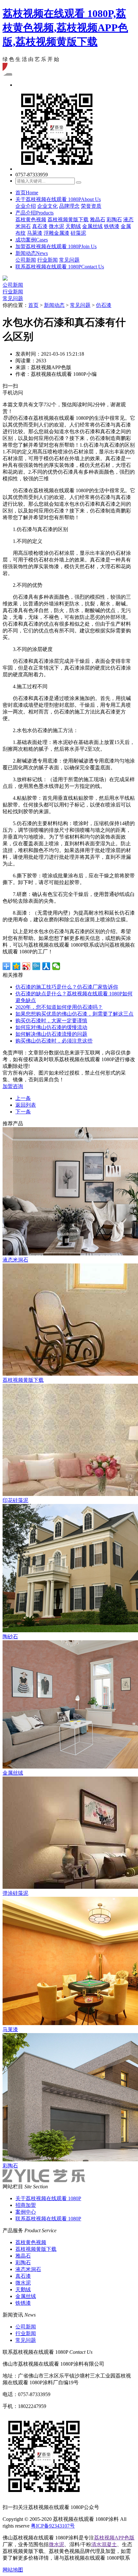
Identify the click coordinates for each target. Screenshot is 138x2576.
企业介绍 (26, 206)
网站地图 (13, 2570)
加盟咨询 (13, 1086)
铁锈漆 (112, 226)
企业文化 (47, 206)
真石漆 (40, 226)
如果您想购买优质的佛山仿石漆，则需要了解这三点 (74, 1014)
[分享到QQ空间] (17, 966)
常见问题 (69, 260)
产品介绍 (34, 213)
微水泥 (56, 226)
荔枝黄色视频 (31, 220)
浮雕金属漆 (56, 233)
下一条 (23, 1112)
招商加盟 (26, 2205)
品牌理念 (69, 206)
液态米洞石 (28, 2269)
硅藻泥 (78, 233)
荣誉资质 (91, 206)
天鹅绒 (73, 226)
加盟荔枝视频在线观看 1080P (56, 246)
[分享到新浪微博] (26, 966)
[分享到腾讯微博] (36, 966)
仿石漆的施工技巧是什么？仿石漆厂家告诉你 (67, 987)
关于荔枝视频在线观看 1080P (58, 199)
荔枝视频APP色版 (114, 2538)
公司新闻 (26, 260)
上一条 (23, 1098)
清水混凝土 (104, 2544)
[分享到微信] (56, 966)
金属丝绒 (92, 226)
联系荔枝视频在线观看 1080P (60, 267)
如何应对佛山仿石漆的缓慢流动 (51, 1027)
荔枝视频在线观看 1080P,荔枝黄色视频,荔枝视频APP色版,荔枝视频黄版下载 (65, 28)
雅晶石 (98, 220)
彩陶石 (114, 220)
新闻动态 (32, 253)
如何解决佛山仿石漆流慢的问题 (51, 1034)
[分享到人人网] (46, 966)
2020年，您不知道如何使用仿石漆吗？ (59, 1007)
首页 (27, 193)
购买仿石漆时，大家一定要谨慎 (51, 1021)
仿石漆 (104, 305)
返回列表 (26, 1105)
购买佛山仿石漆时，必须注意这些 (54, 1041)
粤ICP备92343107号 (53, 2526)
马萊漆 (35, 233)
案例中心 (26, 2212)
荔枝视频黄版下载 (68, 220)
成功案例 (32, 240)
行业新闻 (47, 260)
